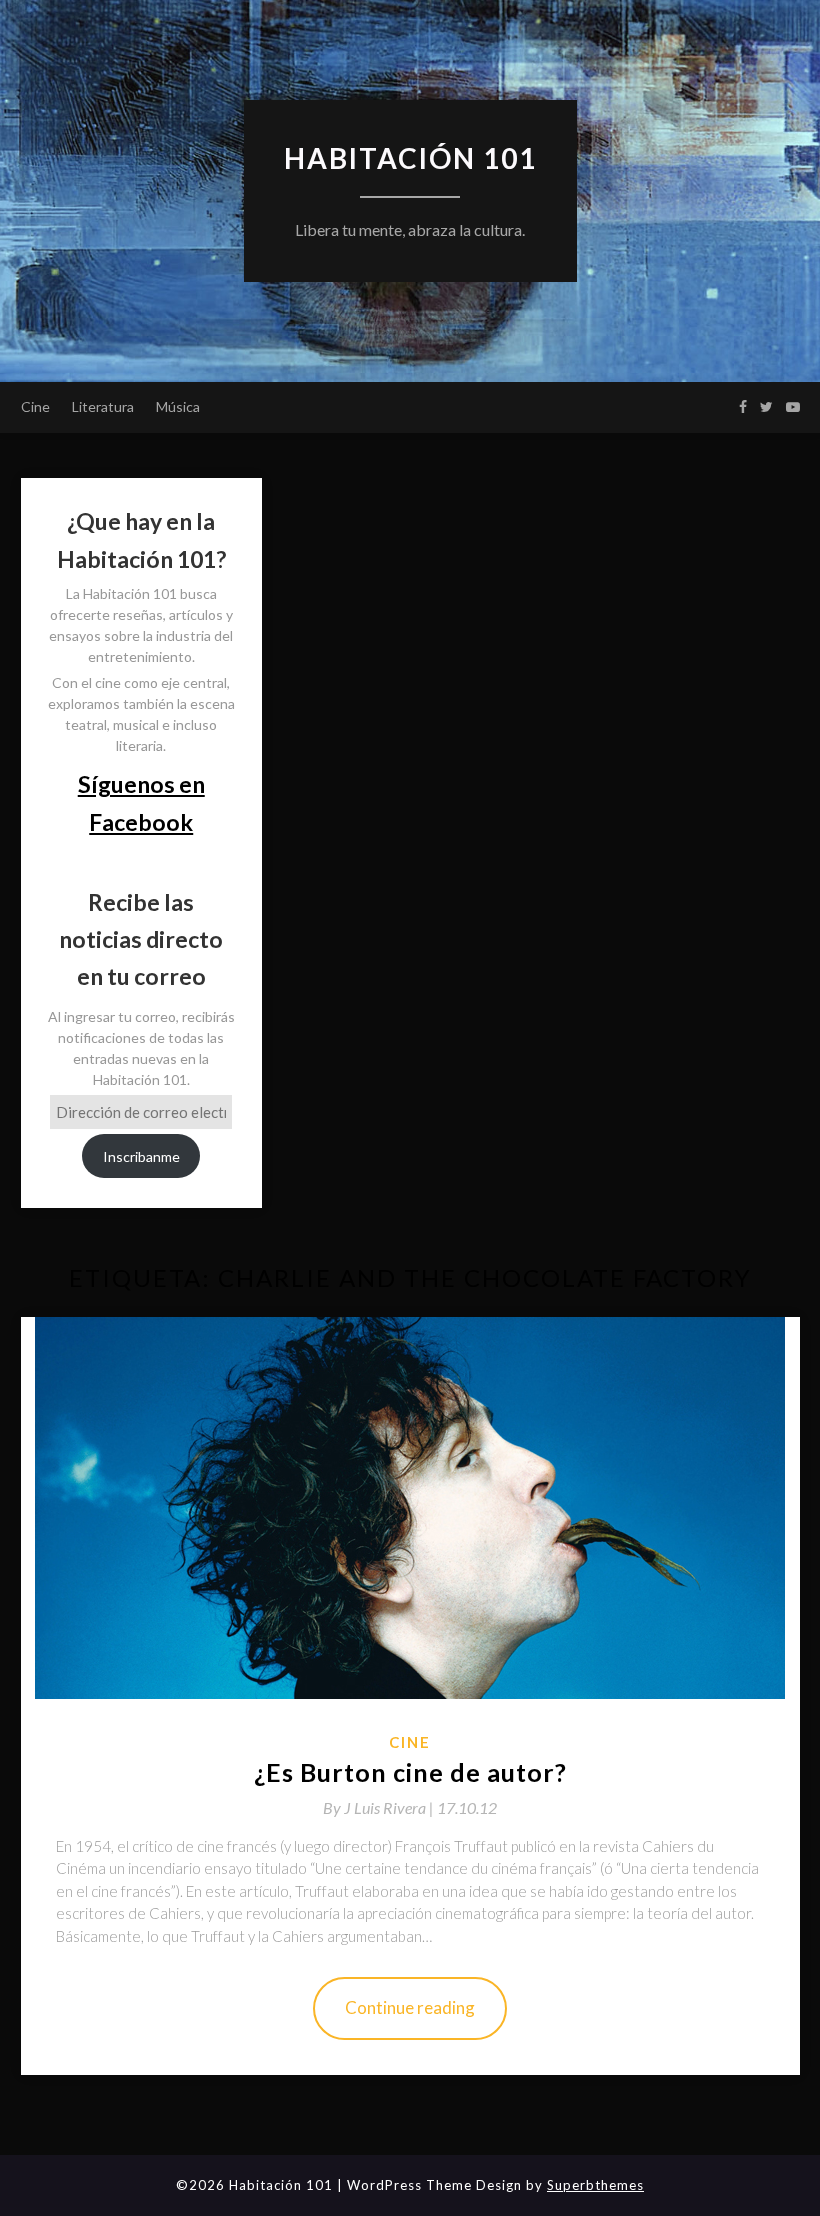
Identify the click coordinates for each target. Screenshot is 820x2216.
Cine (35, 406)
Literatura (103, 406)
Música (178, 406)
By (380, 1807)
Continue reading (410, 2007)
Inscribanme (141, 1156)
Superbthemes (595, 2185)
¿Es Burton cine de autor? (410, 1772)
